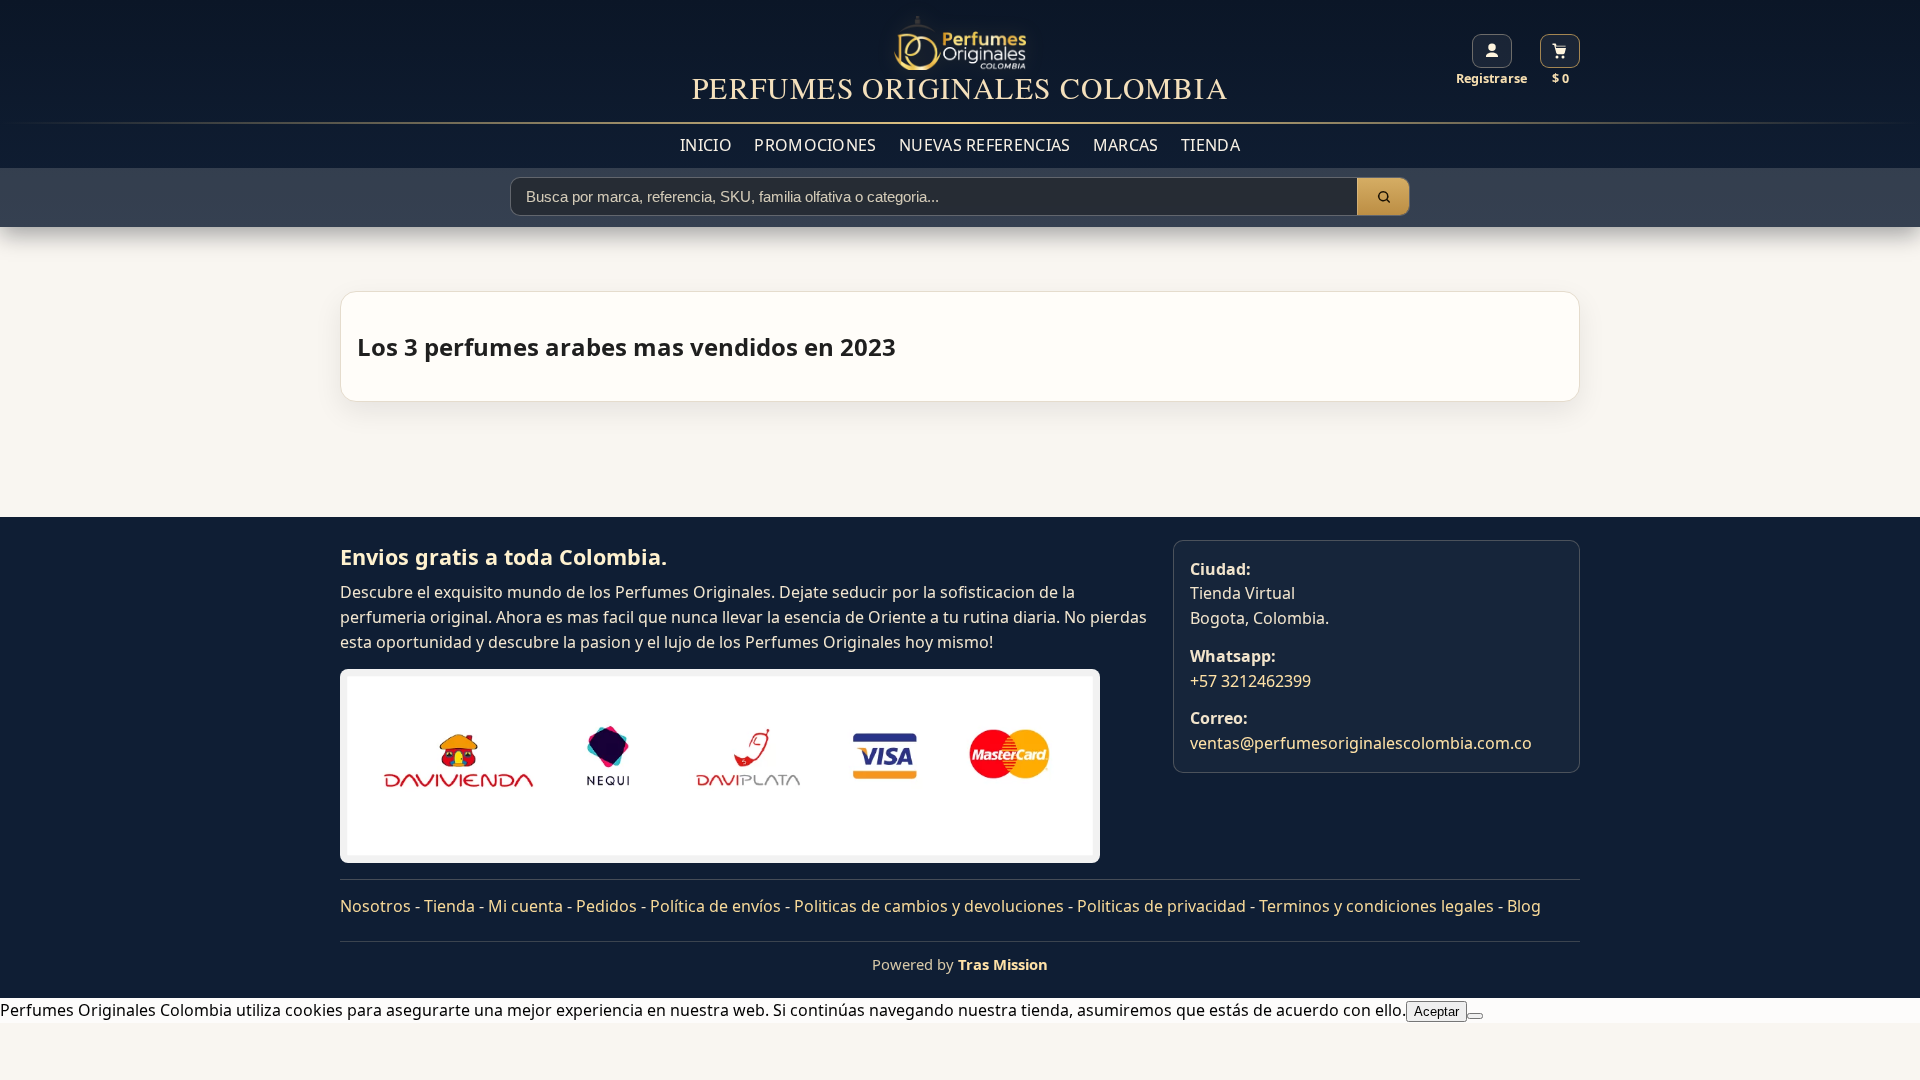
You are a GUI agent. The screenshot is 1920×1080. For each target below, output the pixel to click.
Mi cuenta (525, 906)
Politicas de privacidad (1161, 906)
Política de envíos (715, 906)
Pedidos (606, 906)
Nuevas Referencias (984, 145)
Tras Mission (1003, 964)
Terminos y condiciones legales (1376, 906)
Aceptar (1436, 1011)
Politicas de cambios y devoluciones (929, 906)
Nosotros (375, 906)
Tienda (1210, 145)
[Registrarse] (1492, 51)
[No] (1475, 1016)
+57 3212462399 (1250, 681)
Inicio (706, 145)
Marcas (1126, 145)
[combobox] (934, 196)
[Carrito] (1560, 51)
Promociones (815, 145)
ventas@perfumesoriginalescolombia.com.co (1361, 743)
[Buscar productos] (1383, 196)
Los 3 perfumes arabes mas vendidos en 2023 (626, 346)
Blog (1524, 906)
